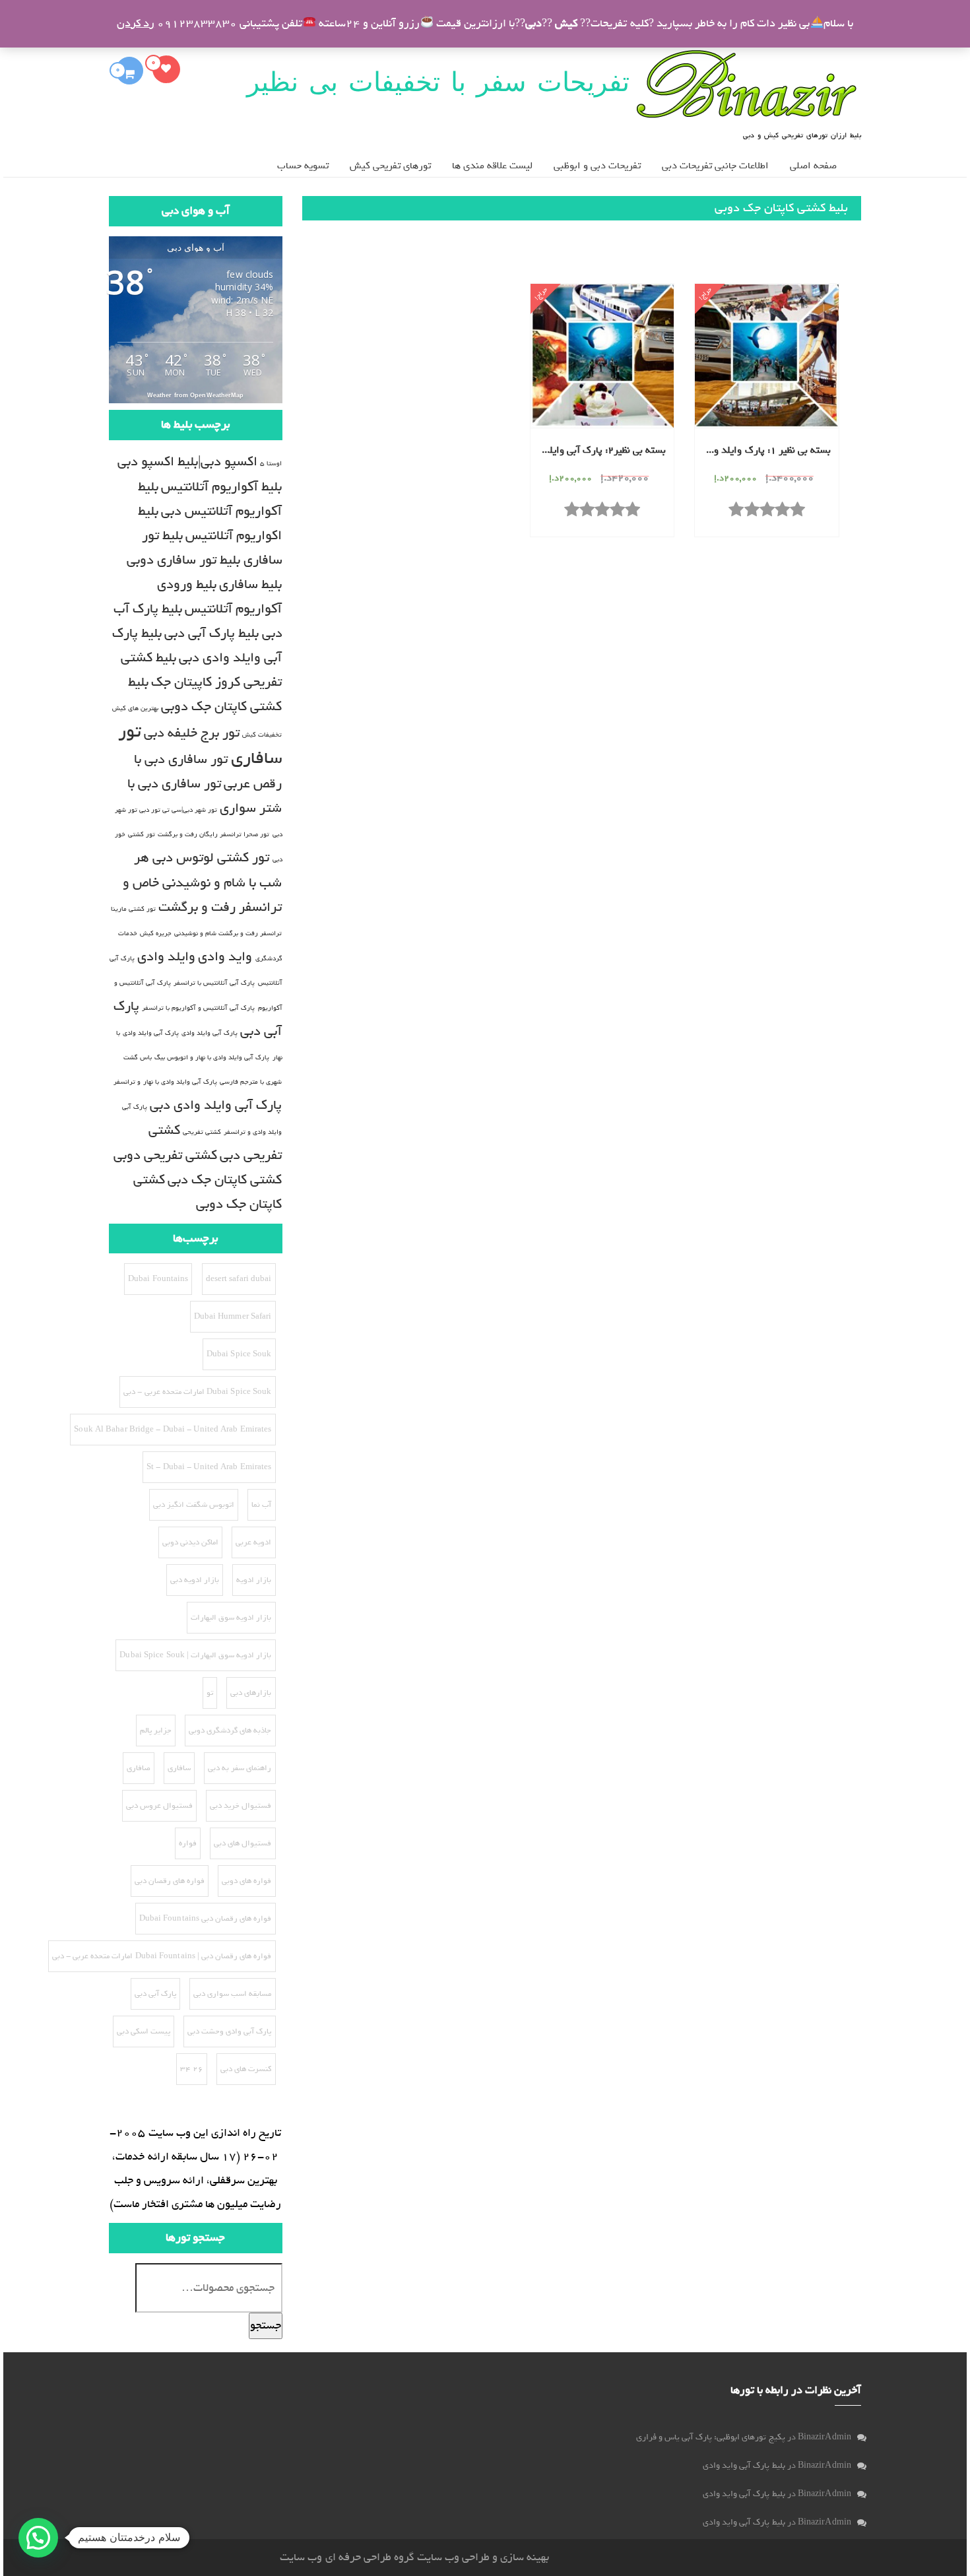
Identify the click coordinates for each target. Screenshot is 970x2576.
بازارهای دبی (251, 1693)
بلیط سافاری (250, 584)
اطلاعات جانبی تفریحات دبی (715, 166)
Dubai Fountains (158, 1279)
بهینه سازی (525, 2557)
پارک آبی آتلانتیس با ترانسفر (214, 983)
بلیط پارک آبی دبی (211, 633)
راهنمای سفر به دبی (240, 1768)
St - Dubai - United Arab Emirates (209, 1467)
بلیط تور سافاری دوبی (183, 560)
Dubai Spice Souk (239, 1354)
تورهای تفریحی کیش (390, 166)
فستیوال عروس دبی (159, 1806)
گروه (403, 2557)
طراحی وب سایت (453, 2557)
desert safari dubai (239, 1279)
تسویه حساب (303, 166)
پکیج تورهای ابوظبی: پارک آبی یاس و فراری (711, 2437)
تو (210, 1693)
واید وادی (225, 957)
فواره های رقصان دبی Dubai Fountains (206, 1919)
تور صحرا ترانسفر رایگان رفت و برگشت (214, 834)
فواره (188, 1843)
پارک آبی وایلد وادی (210, 1033)
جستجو (266, 2326)
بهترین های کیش (135, 708)
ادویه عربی (253, 1542)
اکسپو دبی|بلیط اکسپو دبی (187, 462)
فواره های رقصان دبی (170, 1881)
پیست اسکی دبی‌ (144, 2031)
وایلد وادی (166, 957)
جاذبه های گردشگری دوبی (230, 1731)
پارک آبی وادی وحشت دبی (229, 2031)
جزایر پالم (156, 1731)
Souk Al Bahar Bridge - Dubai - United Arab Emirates (173, 1430)
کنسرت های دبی (246, 2069)
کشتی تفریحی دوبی (165, 1155)
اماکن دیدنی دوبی (190, 1542)
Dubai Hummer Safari (233, 1317)
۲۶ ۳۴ (192, 2069)
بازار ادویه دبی (195, 1580)
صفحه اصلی (813, 166)
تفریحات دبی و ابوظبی (597, 166)
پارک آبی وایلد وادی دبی (216, 1105)
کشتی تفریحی (202, 1132)
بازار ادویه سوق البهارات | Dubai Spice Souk (195, 1655)
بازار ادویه (254, 1580)
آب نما (261, 1505)
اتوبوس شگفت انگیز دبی (194, 1505)
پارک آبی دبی (155, 1994)
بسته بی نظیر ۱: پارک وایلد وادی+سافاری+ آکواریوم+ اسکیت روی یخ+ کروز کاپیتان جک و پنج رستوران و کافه (763, 451)
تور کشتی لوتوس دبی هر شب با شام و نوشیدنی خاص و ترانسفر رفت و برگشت (203, 882)
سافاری (179, 1768)
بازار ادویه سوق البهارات (231, 1618)
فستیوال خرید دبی (241, 1806)
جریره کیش (156, 933)
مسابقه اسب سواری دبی (232, 1994)
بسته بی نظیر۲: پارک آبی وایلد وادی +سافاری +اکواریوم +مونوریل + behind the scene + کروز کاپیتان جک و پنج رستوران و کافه (599, 451)
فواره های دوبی (246, 1881)
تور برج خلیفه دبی (192, 733)
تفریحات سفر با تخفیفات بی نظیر (438, 82)
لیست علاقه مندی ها (492, 166)
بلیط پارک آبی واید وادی (744, 2465)
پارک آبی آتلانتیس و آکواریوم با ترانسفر (199, 1008)
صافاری (139, 1768)
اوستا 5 (271, 463)
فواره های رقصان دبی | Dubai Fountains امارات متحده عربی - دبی (162, 1956)
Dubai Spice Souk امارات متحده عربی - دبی (197, 1392)
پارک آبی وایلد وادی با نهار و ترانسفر (165, 1082)
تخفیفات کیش (262, 735)
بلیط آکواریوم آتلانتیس (221, 487)
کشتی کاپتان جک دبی (225, 1180)
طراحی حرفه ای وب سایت (335, 2557)
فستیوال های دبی (242, 1843)
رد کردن (136, 23)
